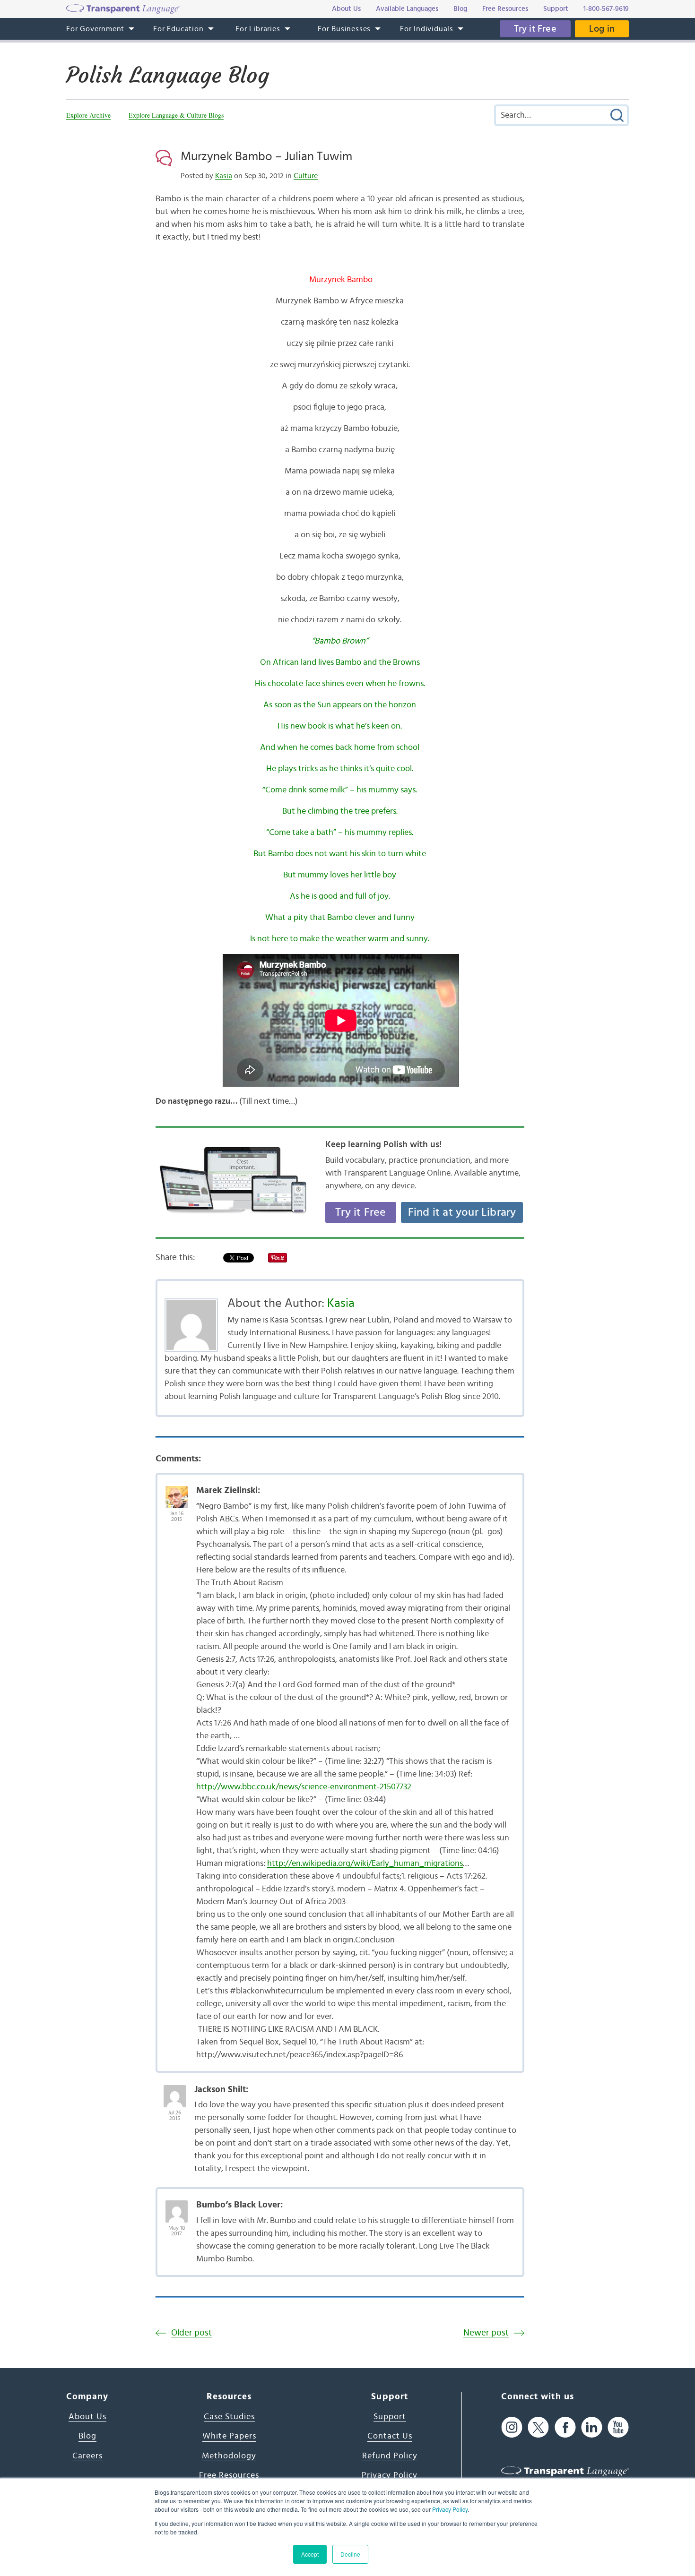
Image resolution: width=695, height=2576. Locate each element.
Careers (87, 2456)
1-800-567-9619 (606, 9)
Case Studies (229, 2417)
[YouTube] (618, 2427)
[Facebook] (565, 2427)
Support (390, 2417)
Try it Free (535, 29)
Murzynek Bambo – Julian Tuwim (266, 156)
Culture (306, 176)
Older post (191, 2333)
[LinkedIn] (592, 2427)
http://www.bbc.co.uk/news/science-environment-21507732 (304, 1787)
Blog (87, 2436)
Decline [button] (350, 2554)
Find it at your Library (462, 1212)
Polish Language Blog (168, 75)
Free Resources (229, 2475)
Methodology (229, 2456)
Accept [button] (310, 2554)
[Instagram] (512, 2427)
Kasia (224, 176)
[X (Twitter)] (538, 2427)
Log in (602, 29)
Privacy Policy (450, 2509)
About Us (87, 2417)
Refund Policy (390, 2456)
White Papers (229, 2436)
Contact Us (390, 2436)
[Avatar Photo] (177, 1492)
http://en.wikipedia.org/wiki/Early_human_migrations (365, 1863)
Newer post (486, 2333)
